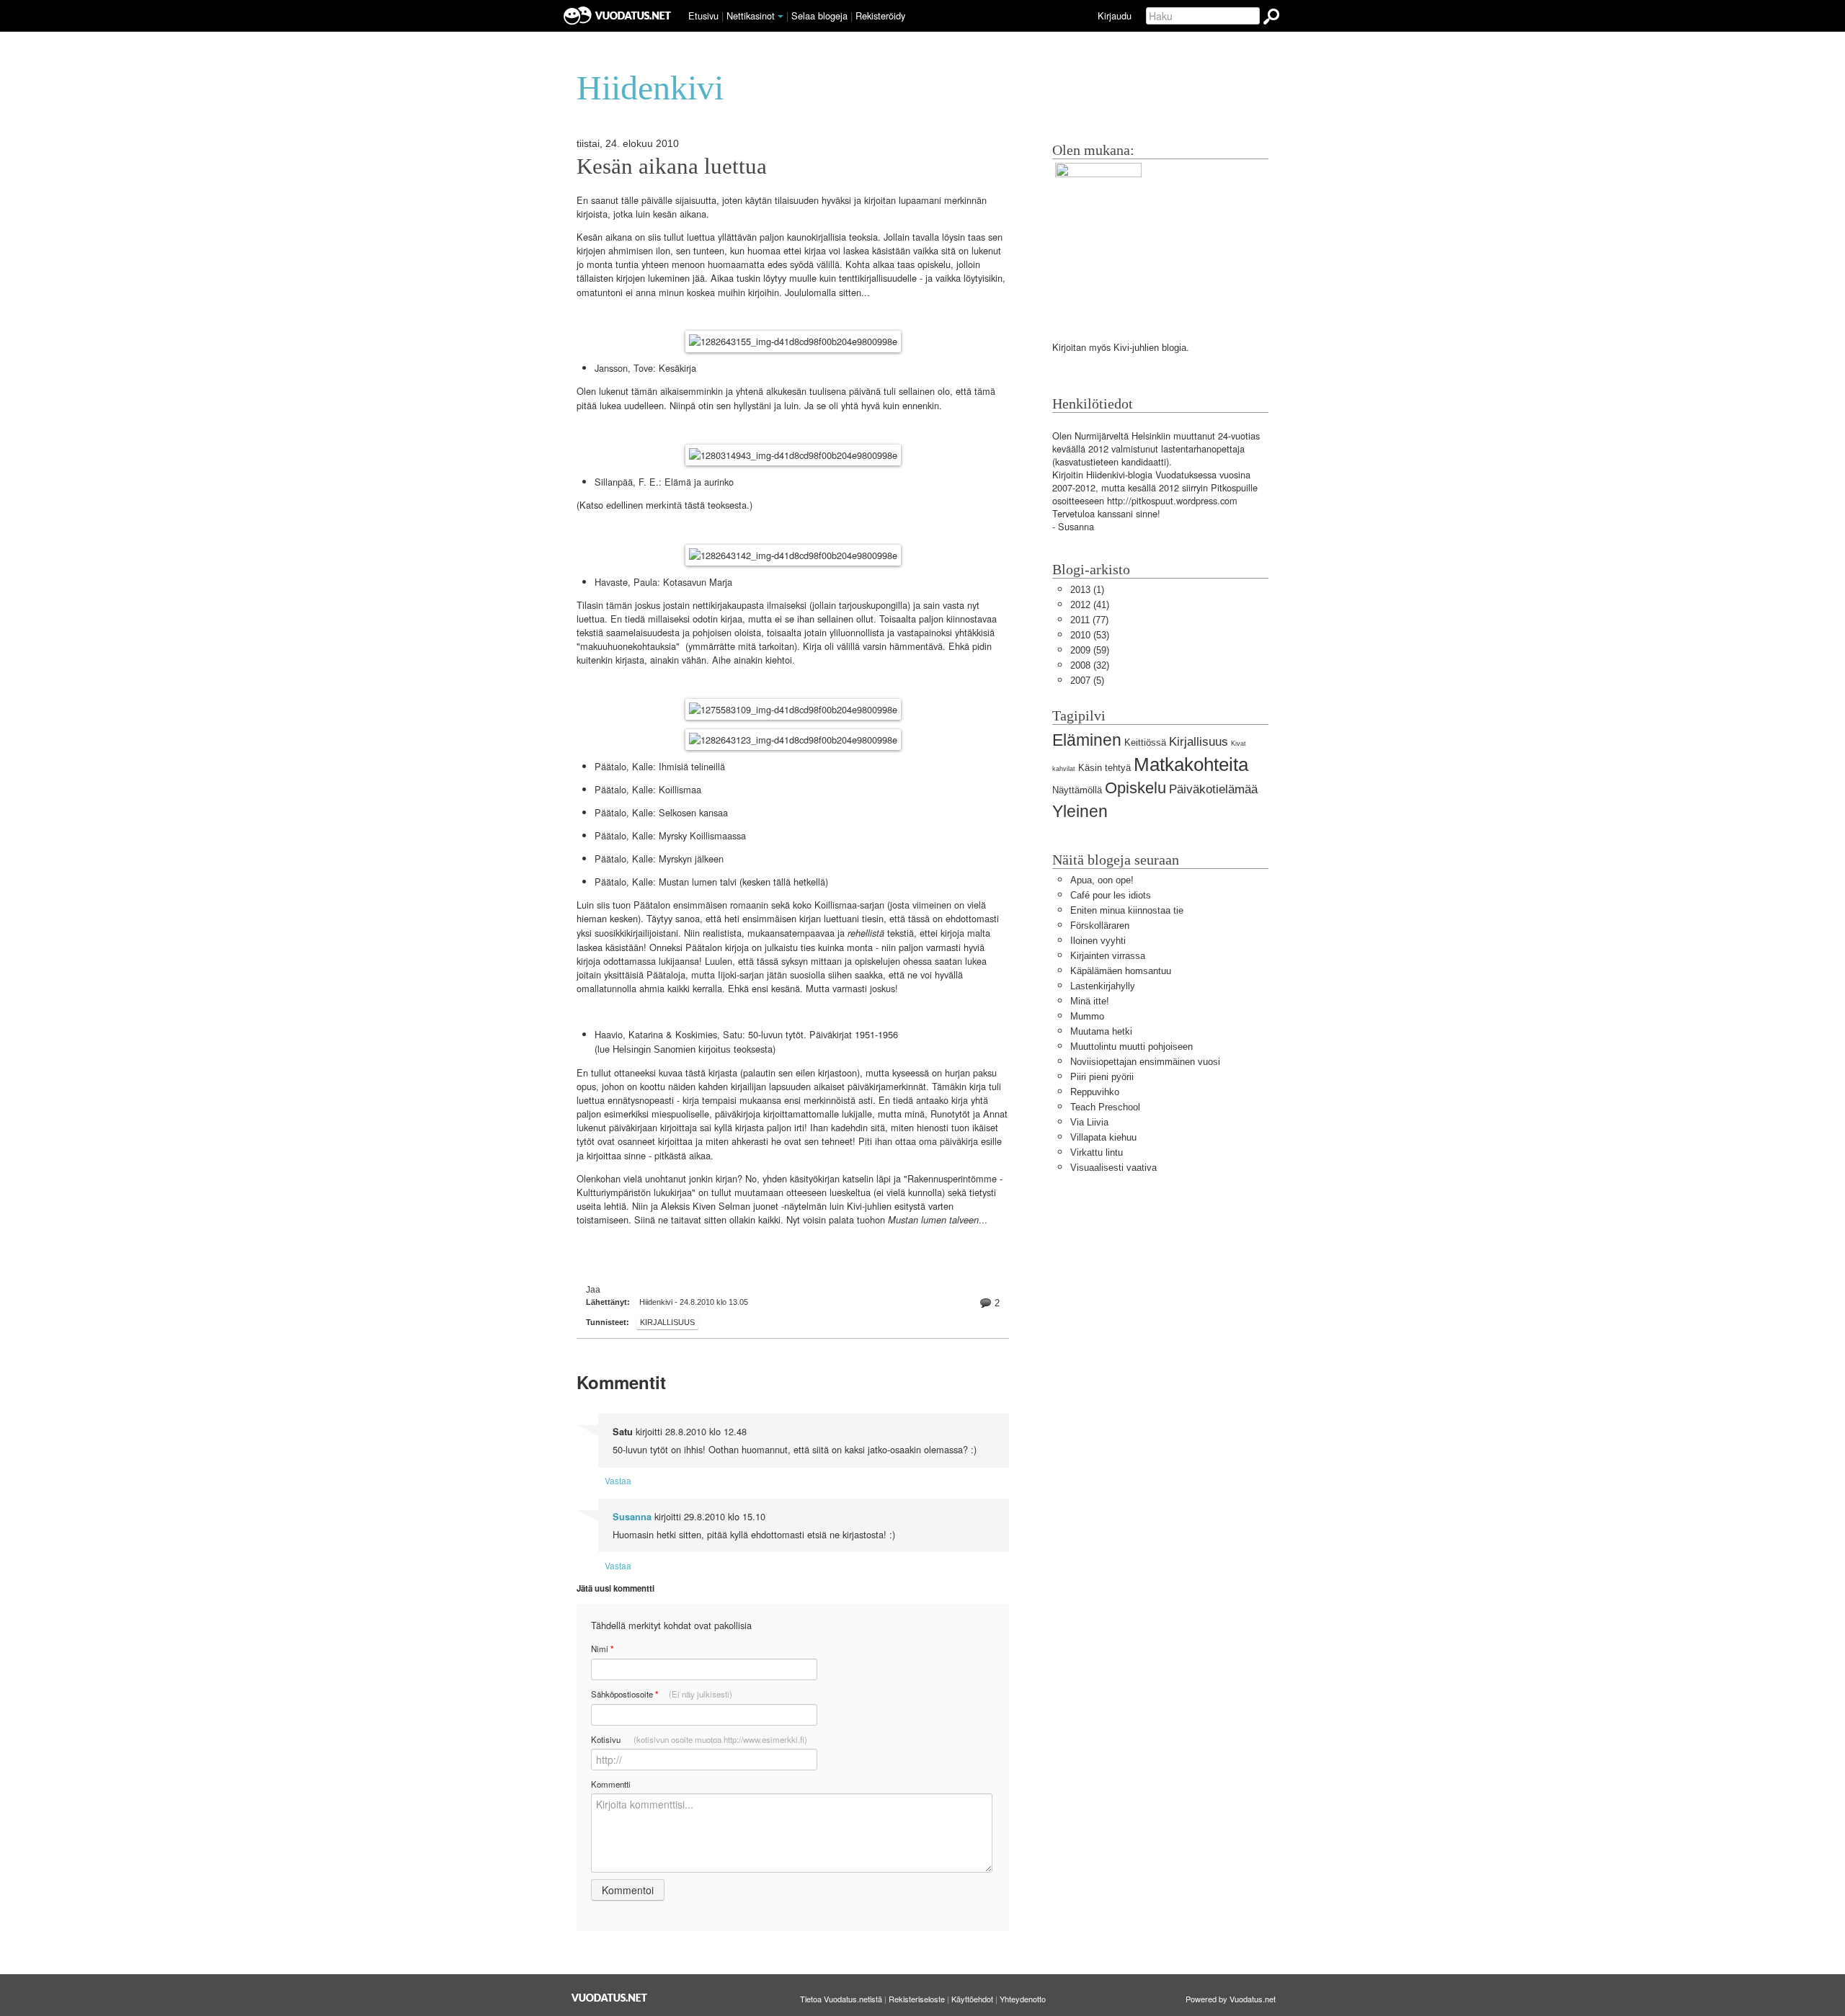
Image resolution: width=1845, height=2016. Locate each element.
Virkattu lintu (1097, 1152)
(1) (1087, 590)
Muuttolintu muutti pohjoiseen (1132, 1047)
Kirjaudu (1115, 15)
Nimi (602, 1649)
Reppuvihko (1095, 1092)
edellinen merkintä (644, 505)
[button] (781, 17)
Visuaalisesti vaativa (1113, 1168)
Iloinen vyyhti (1098, 941)
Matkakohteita (1191, 764)
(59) (1090, 650)
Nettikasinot (751, 15)
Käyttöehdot (972, 1999)
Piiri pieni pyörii (1102, 1077)
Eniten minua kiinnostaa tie (1127, 910)
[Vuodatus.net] (610, 1998)
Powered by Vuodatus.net (1231, 1999)
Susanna (632, 1517)
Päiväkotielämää (1213, 789)
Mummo (1087, 1016)
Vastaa (618, 1480)
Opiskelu (1135, 788)
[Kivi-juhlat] (1098, 238)
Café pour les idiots (1111, 895)
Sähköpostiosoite (662, 1694)
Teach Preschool (1105, 1107)
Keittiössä (1145, 742)
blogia (1174, 348)
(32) (1090, 665)
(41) (1090, 605)
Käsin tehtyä (1104, 768)
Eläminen (1087, 740)
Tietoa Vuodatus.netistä (841, 1999)
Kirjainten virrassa (1108, 956)
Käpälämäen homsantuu (1121, 971)
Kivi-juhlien (1136, 348)
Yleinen (1080, 811)
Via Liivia (1089, 1122)
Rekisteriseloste (917, 1999)
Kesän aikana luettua (672, 166)
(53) (1090, 635)
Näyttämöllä (1077, 790)
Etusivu (703, 15)
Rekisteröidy (880, 15)
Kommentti (611, 1784)
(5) (1087, 681)
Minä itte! (1090, 1001)
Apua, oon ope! (1102, 880)
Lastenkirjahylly (1103, 986)
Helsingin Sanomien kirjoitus (672, 1049)
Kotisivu (699, 1739)
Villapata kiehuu (1103, 1137)
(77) (1089, 620)
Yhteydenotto (1023, 1999)
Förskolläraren (1100, 926)
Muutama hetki (1101, 1031)
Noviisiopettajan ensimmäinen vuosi (1145, 1062)
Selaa (819, 15)
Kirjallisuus (667, 1322)
